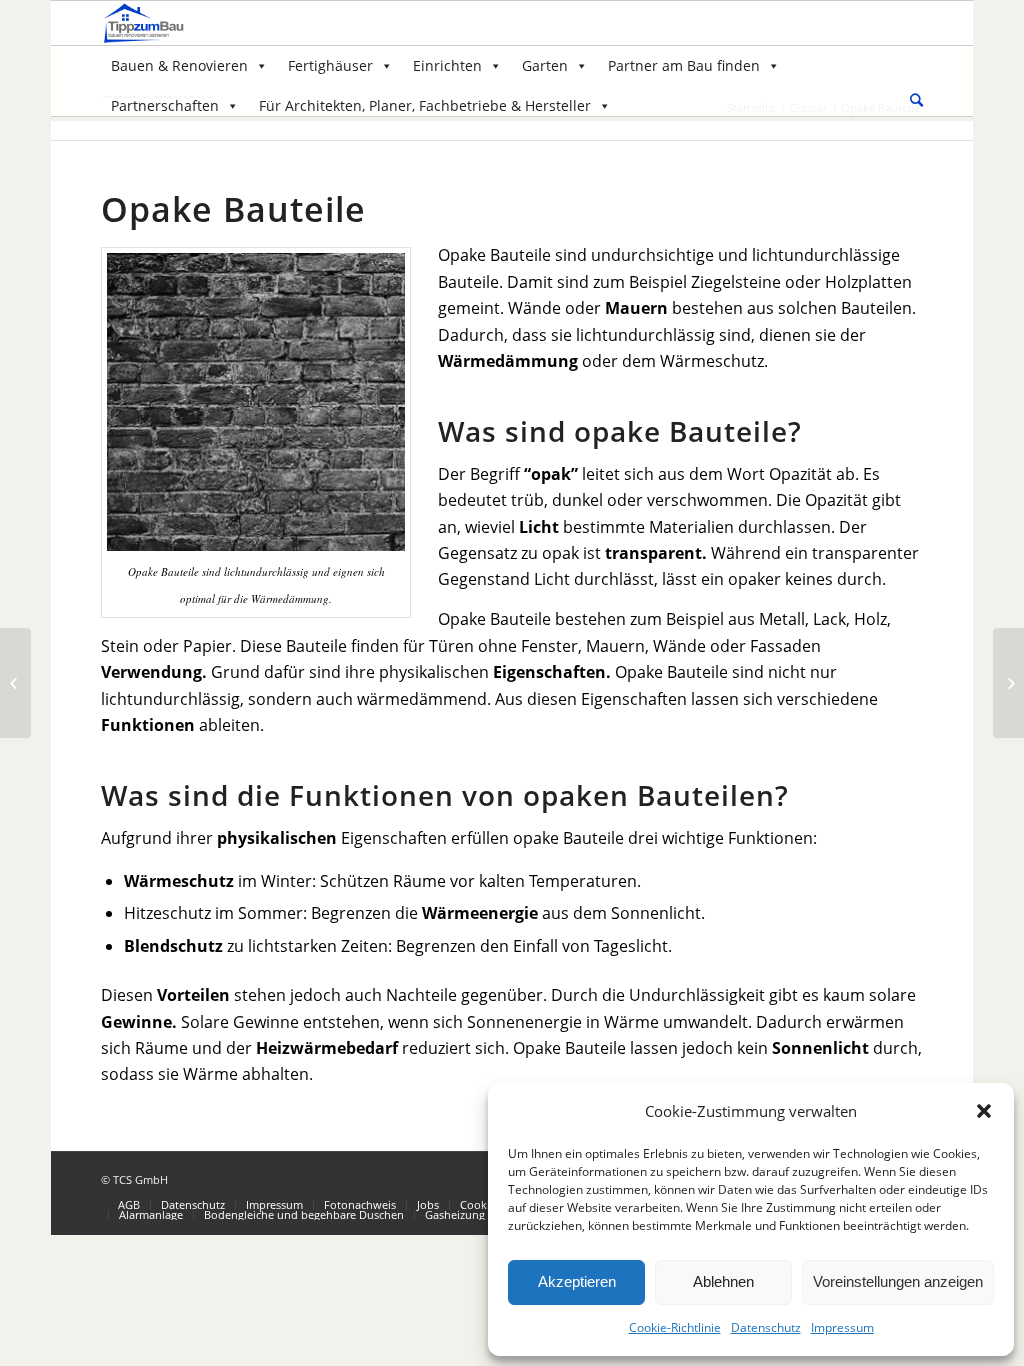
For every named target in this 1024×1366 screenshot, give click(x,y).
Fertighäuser (330, 65)
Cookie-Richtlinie (675, 1327)
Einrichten (447, 65)
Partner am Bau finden (684, 65)
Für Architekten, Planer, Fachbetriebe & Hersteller (425, 105)
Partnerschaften (165, 105)
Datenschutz (766, 1327)
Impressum (842, 1327)
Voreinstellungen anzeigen (898, 1281)
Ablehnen (723, 1281)
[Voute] (15, 683)
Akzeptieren (577, 1281)
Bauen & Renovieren (179, 65)
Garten (545, 65)
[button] (984, 1111)
